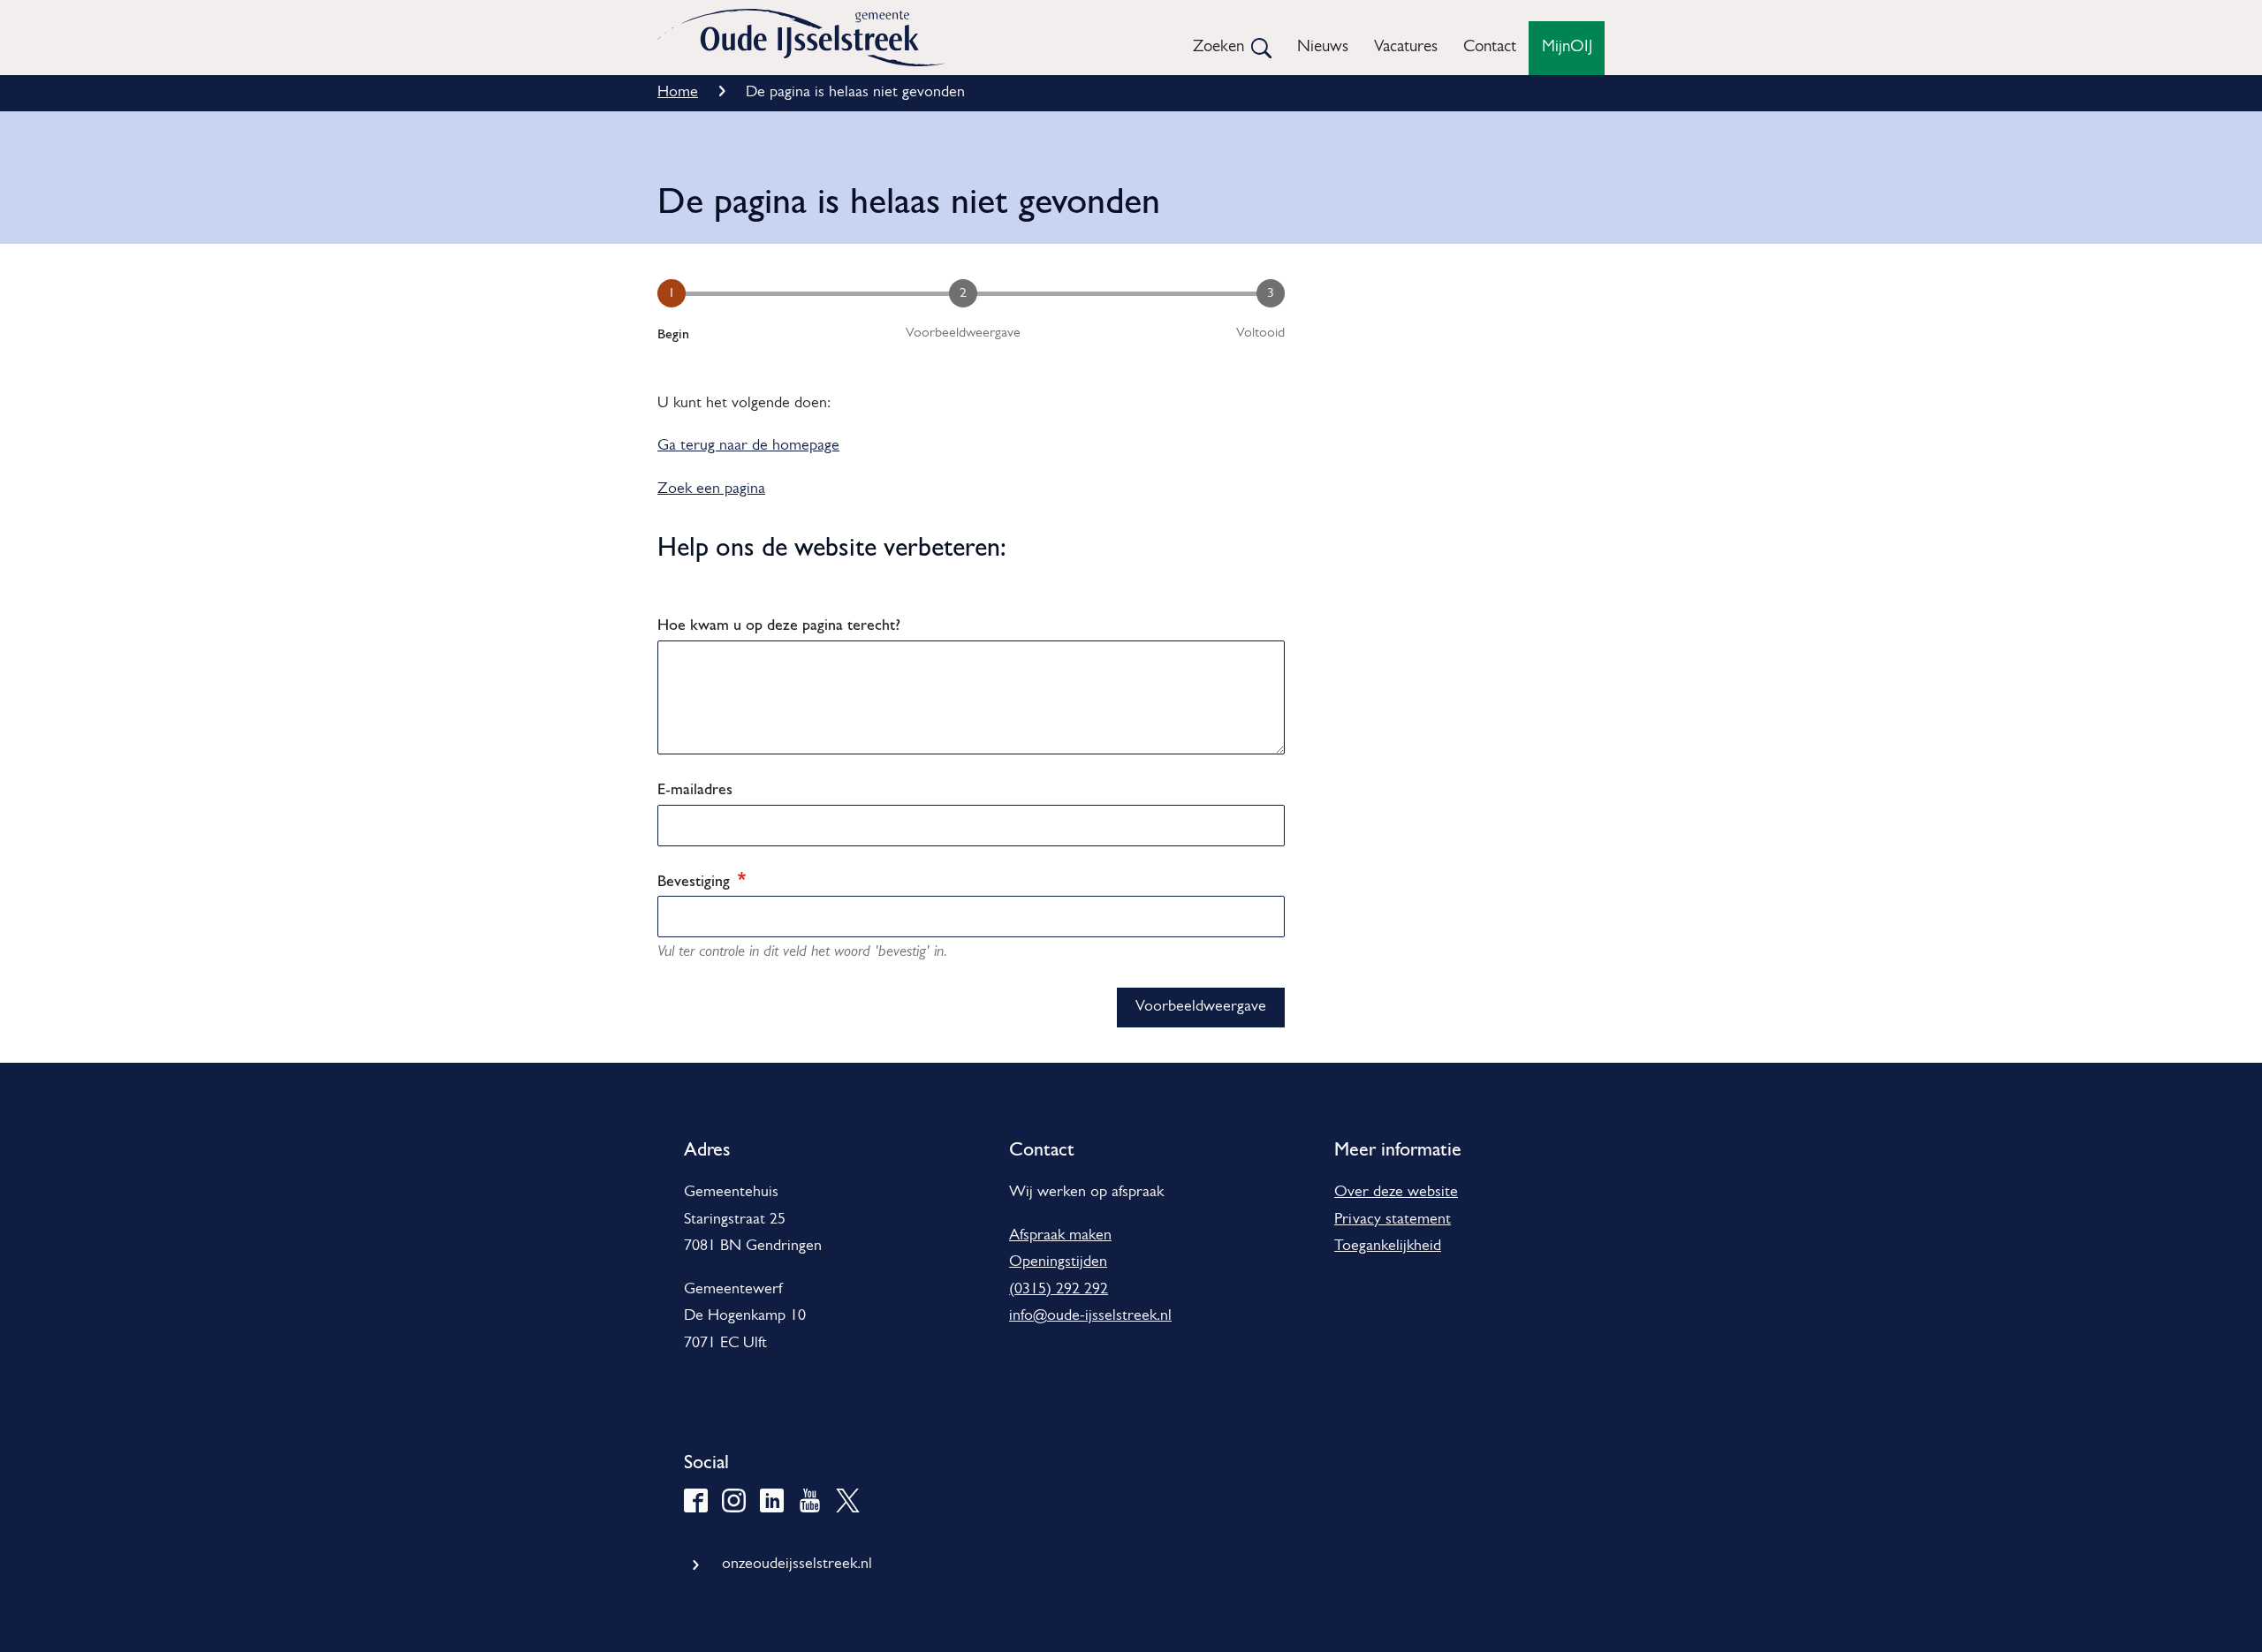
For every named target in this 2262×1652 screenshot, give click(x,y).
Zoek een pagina (711, 489)
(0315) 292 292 (1059, 1290)
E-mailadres (695, 788)
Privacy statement (1393, 1220)
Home (678, 93)
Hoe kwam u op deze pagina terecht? (779, 624)
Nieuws (1323, 47)
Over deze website (1396, 1193)
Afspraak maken (1060, 1236)
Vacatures (1406, 47)
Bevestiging (696, 880)
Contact (1490, 47)
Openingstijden (1058, 1262)
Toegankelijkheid (1388, 1247)
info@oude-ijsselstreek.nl (1090, 1316)
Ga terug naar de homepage (748, 446)
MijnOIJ (1567, 47)
